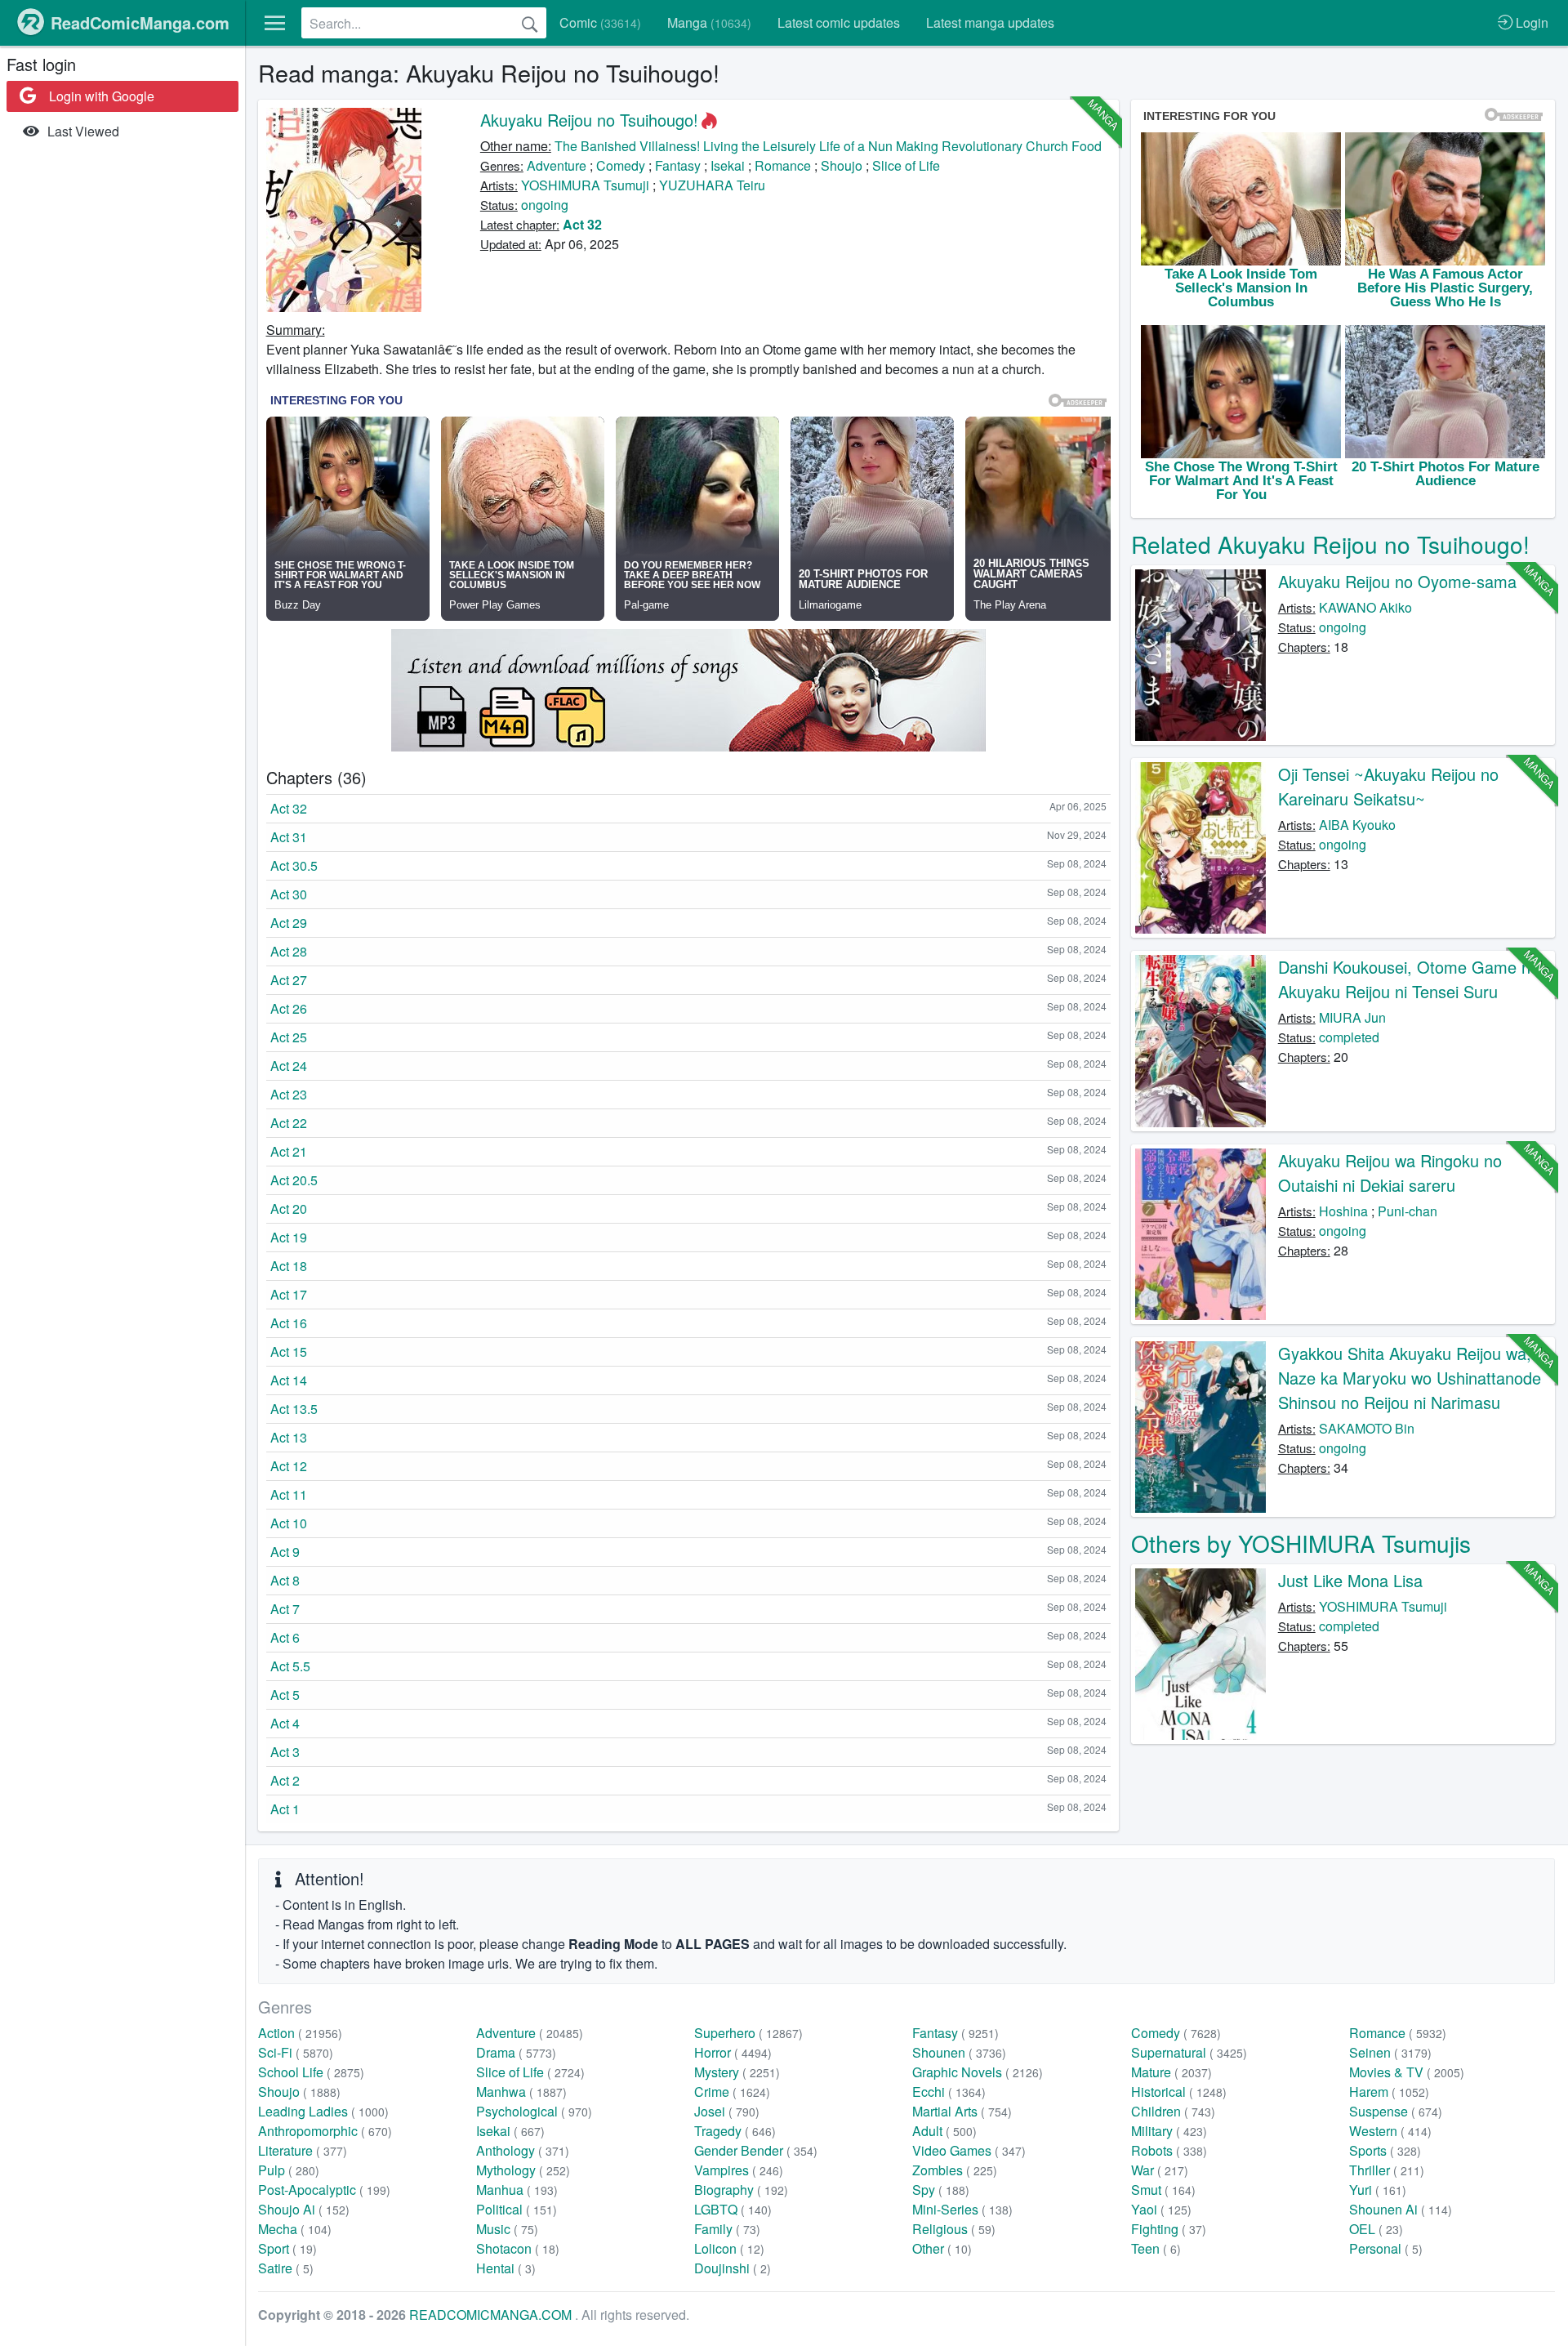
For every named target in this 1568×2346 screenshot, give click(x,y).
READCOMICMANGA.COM (492, 2315)
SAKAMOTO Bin (1367, 1428)
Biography (741, 2190)
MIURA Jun (1352, 1017)
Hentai (506, 2268)
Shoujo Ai (304, 2209)
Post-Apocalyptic (324, 2190)
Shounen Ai (1401, 2209)
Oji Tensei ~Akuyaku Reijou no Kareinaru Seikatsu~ (1388, 786)
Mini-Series (962, 2209)
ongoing (545, 205)
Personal (1386, 2248)
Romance (783, 165)
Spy (941, 2190)
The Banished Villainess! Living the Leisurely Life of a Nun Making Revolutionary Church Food (828, 146)
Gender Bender (756, 2150)
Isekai (728, 165)
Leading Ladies (323, 2111)
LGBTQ (733, 2209)
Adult (944, 2131)
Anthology (523, 2150)
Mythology (523, 2170)
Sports (1385, 2150)
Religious (954, 2229)
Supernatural (1189, 2052)
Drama (516, 2052)
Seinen (1390, 2052)
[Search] (530, 23)
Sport (287, 2248)
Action (300, 2033)
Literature (303, 2150)
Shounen (959, 2052)
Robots (1169, 2150)
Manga (709, 22)
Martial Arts (962, 2111)
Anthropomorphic (325, 2131)
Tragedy (735, 2131)
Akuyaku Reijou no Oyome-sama (1397, 581)
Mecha (295, 2229)
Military (1169, 2131)
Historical (1179, 2092)
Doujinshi (733, 2268)
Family (727, 2229)
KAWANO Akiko (1365, 607)
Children (1173, 2111)
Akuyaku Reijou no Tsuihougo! (589, 120)
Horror (733, 2052)
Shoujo (842, 165)
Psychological (534, 2111)
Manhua (517, 2190)
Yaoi (1161, 2209)
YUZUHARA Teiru (712, 185)
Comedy (621, 165)
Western (1390, 2131)
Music (507, 2229)
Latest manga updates (990, 22)
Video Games (969, 2150)
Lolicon (729, 2248)
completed (1349, 1037)
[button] (275, 23)
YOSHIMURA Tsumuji (585, 185)
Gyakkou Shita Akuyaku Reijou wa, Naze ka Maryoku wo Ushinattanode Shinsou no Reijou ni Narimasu (1410, 1378)
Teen (1156, 2248)
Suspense (1396, 2111)
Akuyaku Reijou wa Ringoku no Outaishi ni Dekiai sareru (1390, 1173)
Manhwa (521, 2092)
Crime (732, 2092)
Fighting (1169, 2229)
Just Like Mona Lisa (1350, 1580)
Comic (600, 22)
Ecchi (949, 2092)
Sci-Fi (296, 2052)
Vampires (739, 2170)
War (1160, 2170)
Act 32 (582, 224)
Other (942, 2248)
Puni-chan (1408, 1211)
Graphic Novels (978, 2072)
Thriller (1387, 2170)
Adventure (557, 165)
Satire (286, 2268)
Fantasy (678, 165)
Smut (1163, 2190)
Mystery (737, 2072)
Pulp (289, 2170)
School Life (311, 2072)
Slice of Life (906, 165)
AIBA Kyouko (1357, 825)
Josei (727, 2111)
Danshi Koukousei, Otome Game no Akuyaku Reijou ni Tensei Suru (1409, 979)
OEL (1376, 2229)
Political (517, 2209)
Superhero (748, 2033)
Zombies (955, 2170)
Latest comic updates (839, 22)
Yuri (1378, 2190)
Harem (1389, 2092)
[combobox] (424, 23)
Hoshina (1343, 1211)
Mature (1172, 2072)
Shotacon (518, 2248)
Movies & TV (1407, 2072)
